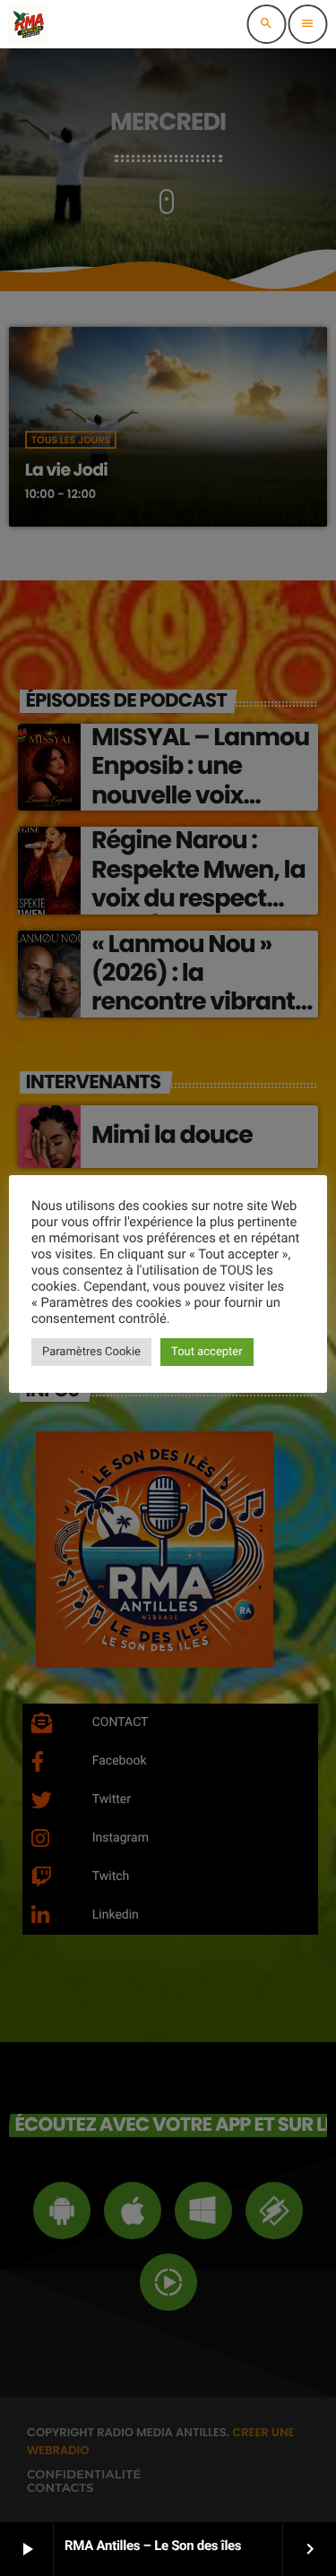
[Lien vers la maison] (28, 24)
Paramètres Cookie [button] (91, 1352)
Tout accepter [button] (207, 1352)
